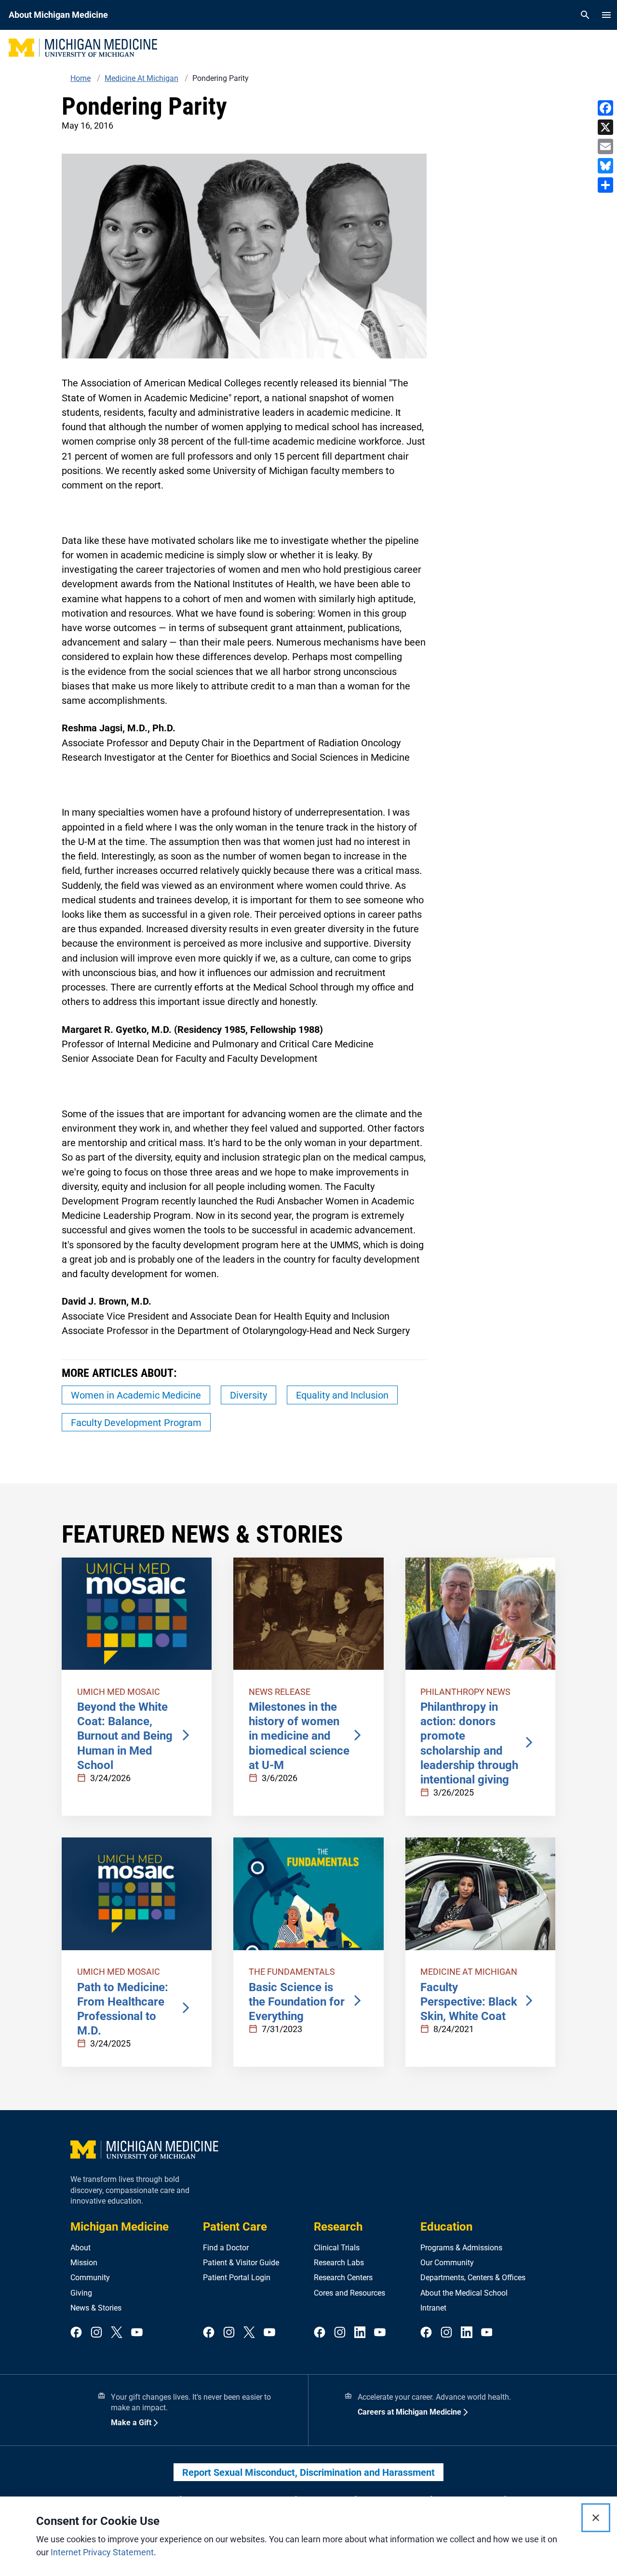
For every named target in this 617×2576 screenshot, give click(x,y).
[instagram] (96, 2333)
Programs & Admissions (461, 2248)
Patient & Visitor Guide (241, 2263)
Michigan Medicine (120, 2227)
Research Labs (339, 2263)
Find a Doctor (226, 2248)
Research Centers (343, 2278)
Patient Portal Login (237, 2278)
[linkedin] (360, 2333)
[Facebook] (605, 108)
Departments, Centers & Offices (473, 2278)
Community (90, 2278)
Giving (81, 2293)
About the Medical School (464, 2293)
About (80, 2248)
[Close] (596, 2518)
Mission (84, 2263)
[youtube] (137, 2333)
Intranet (433, 2308)
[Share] (605, 185)
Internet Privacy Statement (102, 2552)
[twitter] (117, 2333)
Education (446, 2227)
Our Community (447, 2263)
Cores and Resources (349, 2293)
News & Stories (96, 2308)
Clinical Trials (337, 2248)
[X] (605, 127)
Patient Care (235, 2227)
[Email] (605, 146)
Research (338, 2227)
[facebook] (76, 2333)
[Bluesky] (605, 166)
